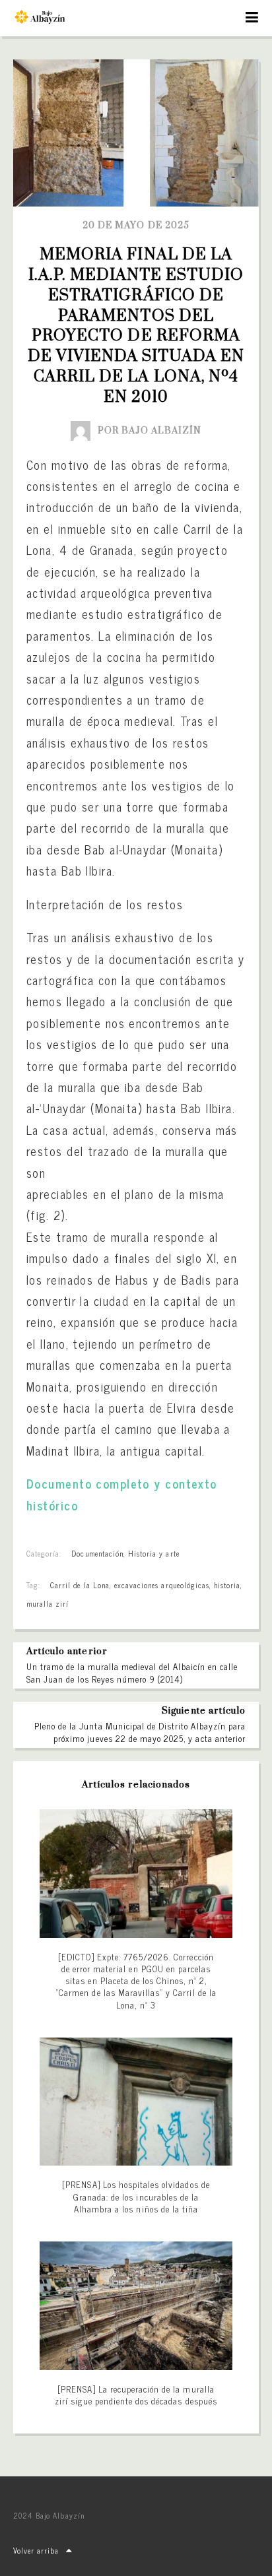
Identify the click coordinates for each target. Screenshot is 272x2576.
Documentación (97, 1553)
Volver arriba (36, 2550)
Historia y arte (154, 1553)
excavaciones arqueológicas (162, 1585)
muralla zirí (48, 1603)
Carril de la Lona (80, 1585)
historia (227, 1585)
